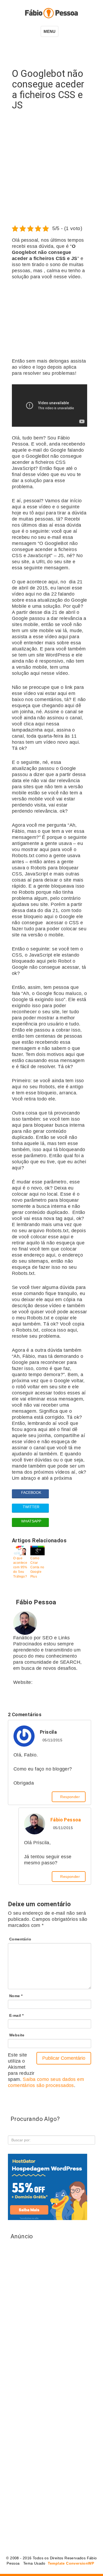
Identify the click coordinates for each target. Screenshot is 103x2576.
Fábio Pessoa (66, 1820)
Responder (70, 1797)
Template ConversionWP (70, 2563)
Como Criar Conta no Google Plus (37, 1567)
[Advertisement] (51, 170)
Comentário (20, 1939)
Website (17, 2035)
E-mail (16, 2015)
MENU (50, 31)
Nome (16, 1996)
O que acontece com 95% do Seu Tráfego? (20, 1567)
